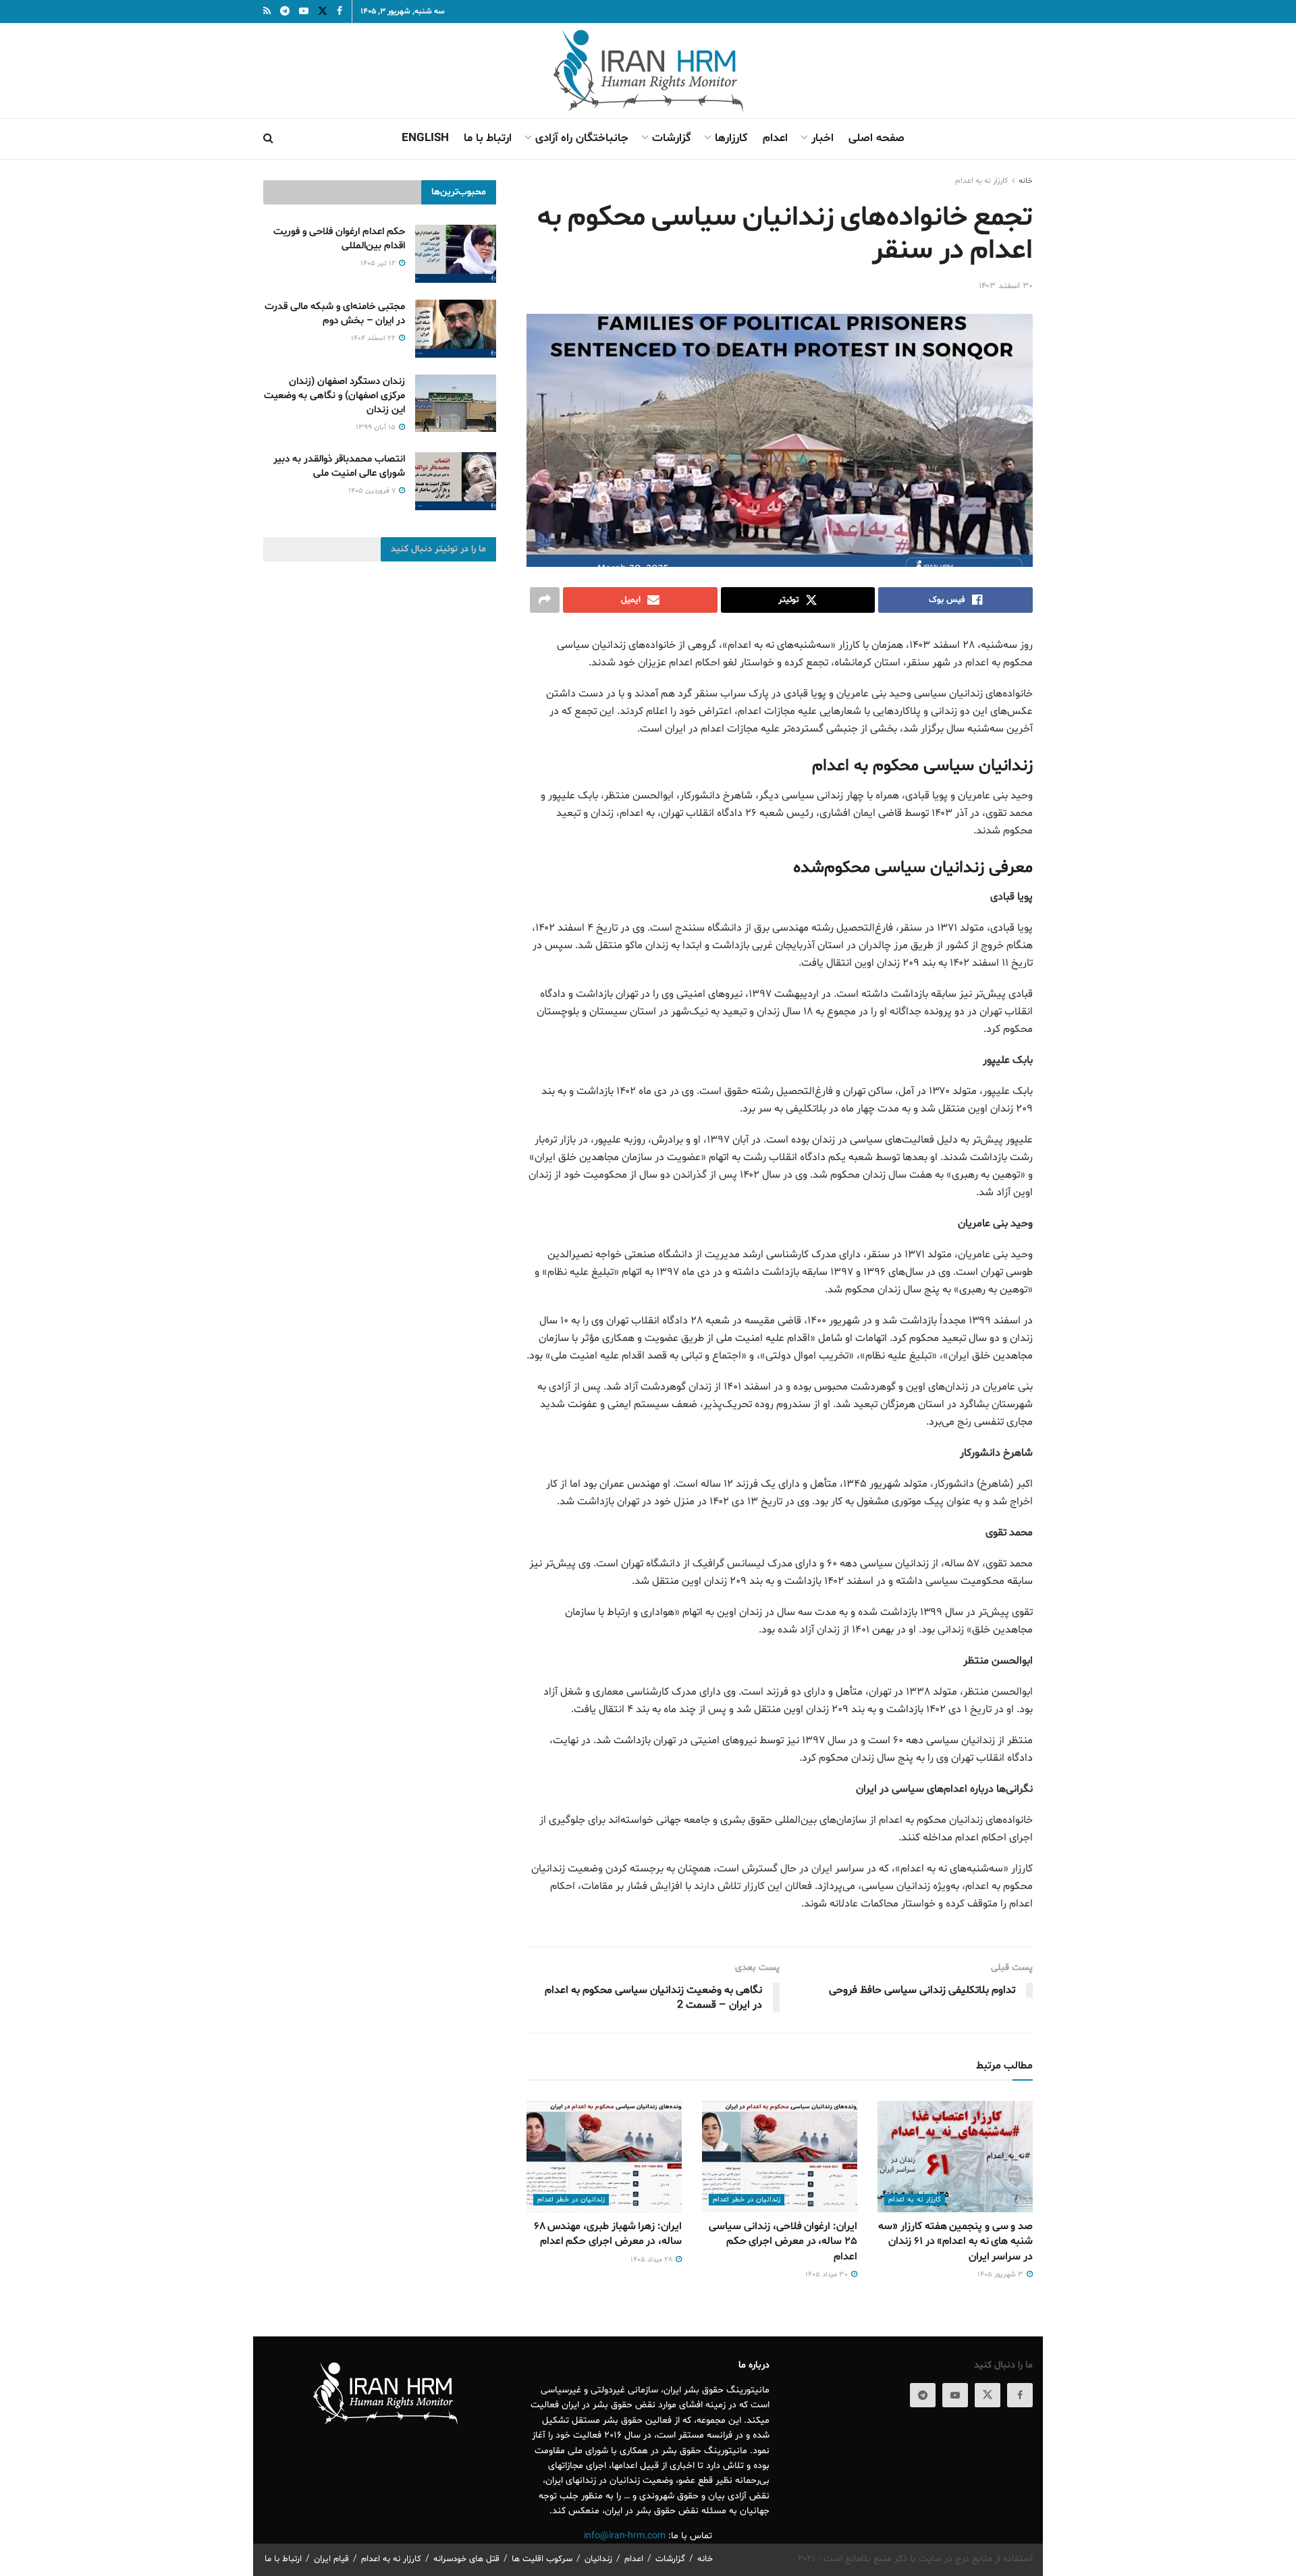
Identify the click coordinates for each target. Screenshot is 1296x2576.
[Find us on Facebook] (1020, 2395)
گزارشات (672, 138)
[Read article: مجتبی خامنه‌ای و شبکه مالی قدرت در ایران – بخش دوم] (456, 329)
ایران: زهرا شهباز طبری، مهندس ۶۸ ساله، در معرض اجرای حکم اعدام (608, 2234)
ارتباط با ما (488, 138)
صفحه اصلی (876, 138)
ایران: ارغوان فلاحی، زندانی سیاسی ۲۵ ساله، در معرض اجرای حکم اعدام (783, 2242)
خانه (1026, 181)
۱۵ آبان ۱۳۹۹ (377, 428)
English (425, 138)
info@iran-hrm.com (625, 2536)
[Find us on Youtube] (955, 2395)
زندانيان (598, 2559)
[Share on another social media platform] (545, 600)
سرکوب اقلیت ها (542, 2559)
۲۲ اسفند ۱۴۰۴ (374, 338)
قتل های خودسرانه (466, 2559)
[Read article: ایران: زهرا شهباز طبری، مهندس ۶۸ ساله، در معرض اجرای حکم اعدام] (604, 2156)
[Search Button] (268, 139)
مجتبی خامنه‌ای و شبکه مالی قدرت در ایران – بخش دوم (335, 314)
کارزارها (731, 138)
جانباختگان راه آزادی (582, 138)
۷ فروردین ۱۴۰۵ (373, 491)
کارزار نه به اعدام (981, 181)
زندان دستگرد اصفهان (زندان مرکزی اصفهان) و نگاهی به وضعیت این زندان (334, 396)
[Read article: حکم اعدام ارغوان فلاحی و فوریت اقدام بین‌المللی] (456, 254)
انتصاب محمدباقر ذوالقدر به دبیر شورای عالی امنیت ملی (339, 466)
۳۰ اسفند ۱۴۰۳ (1006, 286)
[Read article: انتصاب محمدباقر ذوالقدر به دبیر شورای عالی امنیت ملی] (456, 481)
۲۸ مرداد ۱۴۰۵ (652, 2260)
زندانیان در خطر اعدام (747, 2200)
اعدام (775, 138)
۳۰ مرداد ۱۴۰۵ (828, 2275)
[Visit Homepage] (648, 71)
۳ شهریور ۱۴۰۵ (1001, 2275)
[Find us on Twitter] (988, 2395)
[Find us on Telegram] (923, 2395)
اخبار (822, 138)
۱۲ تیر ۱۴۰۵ (379, 264)
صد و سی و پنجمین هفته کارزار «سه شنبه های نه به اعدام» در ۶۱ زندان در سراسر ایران (955, 2242)
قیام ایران (331, 2559)
